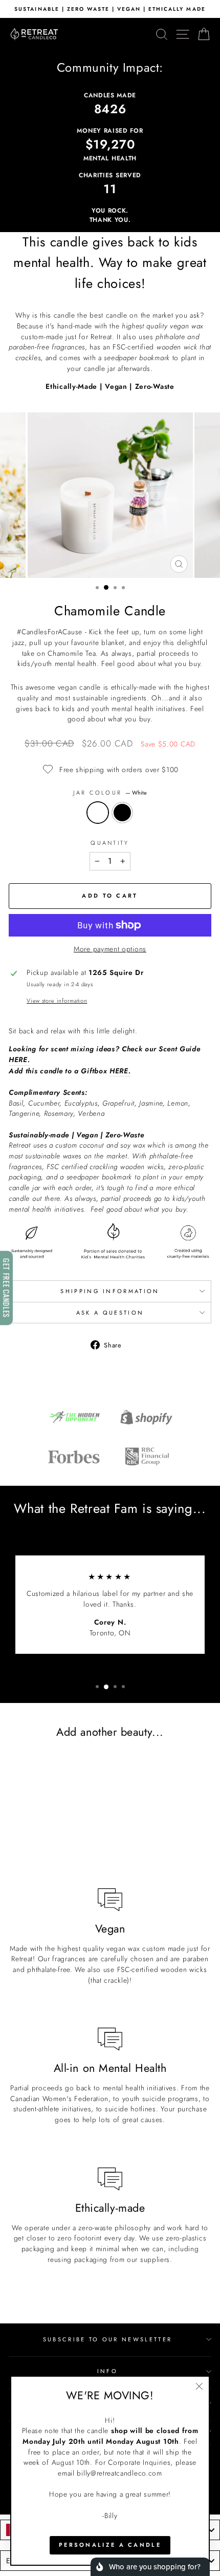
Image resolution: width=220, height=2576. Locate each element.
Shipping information (110, 1291)
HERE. (19, 1060)
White (98, 813)
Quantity (110, 843)
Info (107, 2371)
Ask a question (110, 1313)
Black (122, 813)
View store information (57, 1001)
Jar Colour (110, 793)
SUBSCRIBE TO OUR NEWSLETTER (107, 2339)
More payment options (110, 949)
